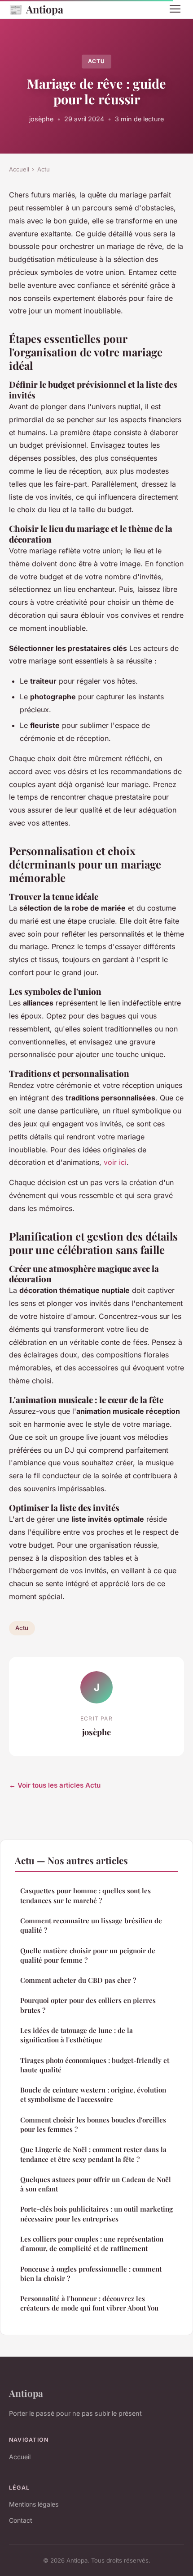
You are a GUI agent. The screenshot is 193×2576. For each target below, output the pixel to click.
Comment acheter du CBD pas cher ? (78, 1980)
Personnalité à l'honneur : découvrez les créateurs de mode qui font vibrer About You (89, 2303)
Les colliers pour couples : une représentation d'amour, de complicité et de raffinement (92, 2244)
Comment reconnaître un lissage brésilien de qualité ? (91, 1925)
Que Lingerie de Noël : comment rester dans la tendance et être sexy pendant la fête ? (93, 2154)
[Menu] (175, 9)
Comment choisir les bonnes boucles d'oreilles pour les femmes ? (93, 2125)
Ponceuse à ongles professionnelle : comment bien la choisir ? (91, 2274)
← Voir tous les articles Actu (55, 1785)
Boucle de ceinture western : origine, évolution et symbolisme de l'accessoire (93, 2095)
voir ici (115, 1162)
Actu (96, 61)
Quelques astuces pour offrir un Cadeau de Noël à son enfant (96, 2184)
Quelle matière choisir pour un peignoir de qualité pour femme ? (88, 1955)
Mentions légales (34, 2504)
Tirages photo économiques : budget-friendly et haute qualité (95, 2065)
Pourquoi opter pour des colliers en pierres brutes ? (88, 2005)
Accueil (19, 169)
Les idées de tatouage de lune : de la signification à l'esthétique (77, 2035)
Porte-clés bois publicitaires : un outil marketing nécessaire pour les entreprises (96, 2214)
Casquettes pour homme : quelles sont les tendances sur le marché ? (86, 1895)
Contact (21, 2520)
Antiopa (36, 9)
